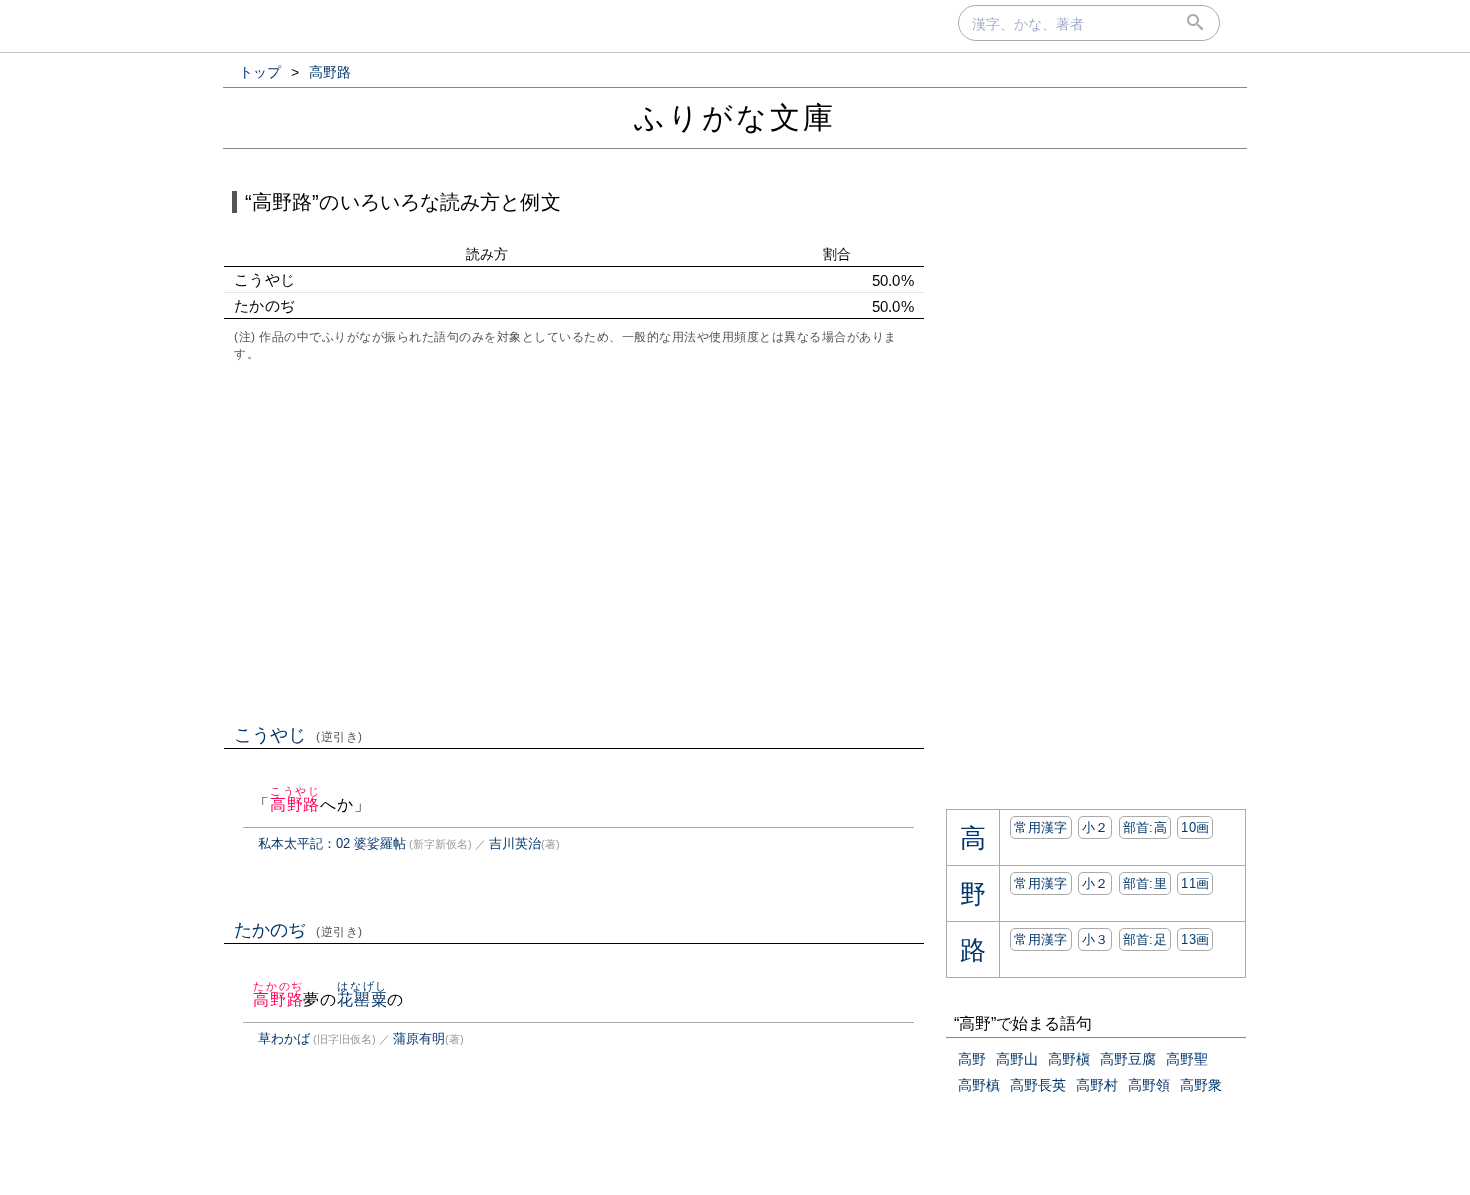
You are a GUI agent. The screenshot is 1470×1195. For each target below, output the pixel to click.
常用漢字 (1040, 827)
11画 (1195, 883)
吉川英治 (515, 843)
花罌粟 (362, 999)
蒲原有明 (419, 1038)
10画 (1195, 827)
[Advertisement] (574, 541)
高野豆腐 (1128, 1059)
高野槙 (979, 1085)
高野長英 (1038, 1085)
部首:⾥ (1145, 883)
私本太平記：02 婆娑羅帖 (332, 843)
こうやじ (298, 735)
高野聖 (1187, 1059)
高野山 (1017, 1059)
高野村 (1097, 1085)
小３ (1095, 939)
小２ (1095, 827)
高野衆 (1201, 1085)
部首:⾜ (1145, 939)
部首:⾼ (1145, 827)
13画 (1195, 939)
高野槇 (1069, 1059)
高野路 (295, 804)
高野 (972, 1059)
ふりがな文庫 (735, 117)
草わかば (284, 1038)
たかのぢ (298, 930)
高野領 (1149, 1085)
